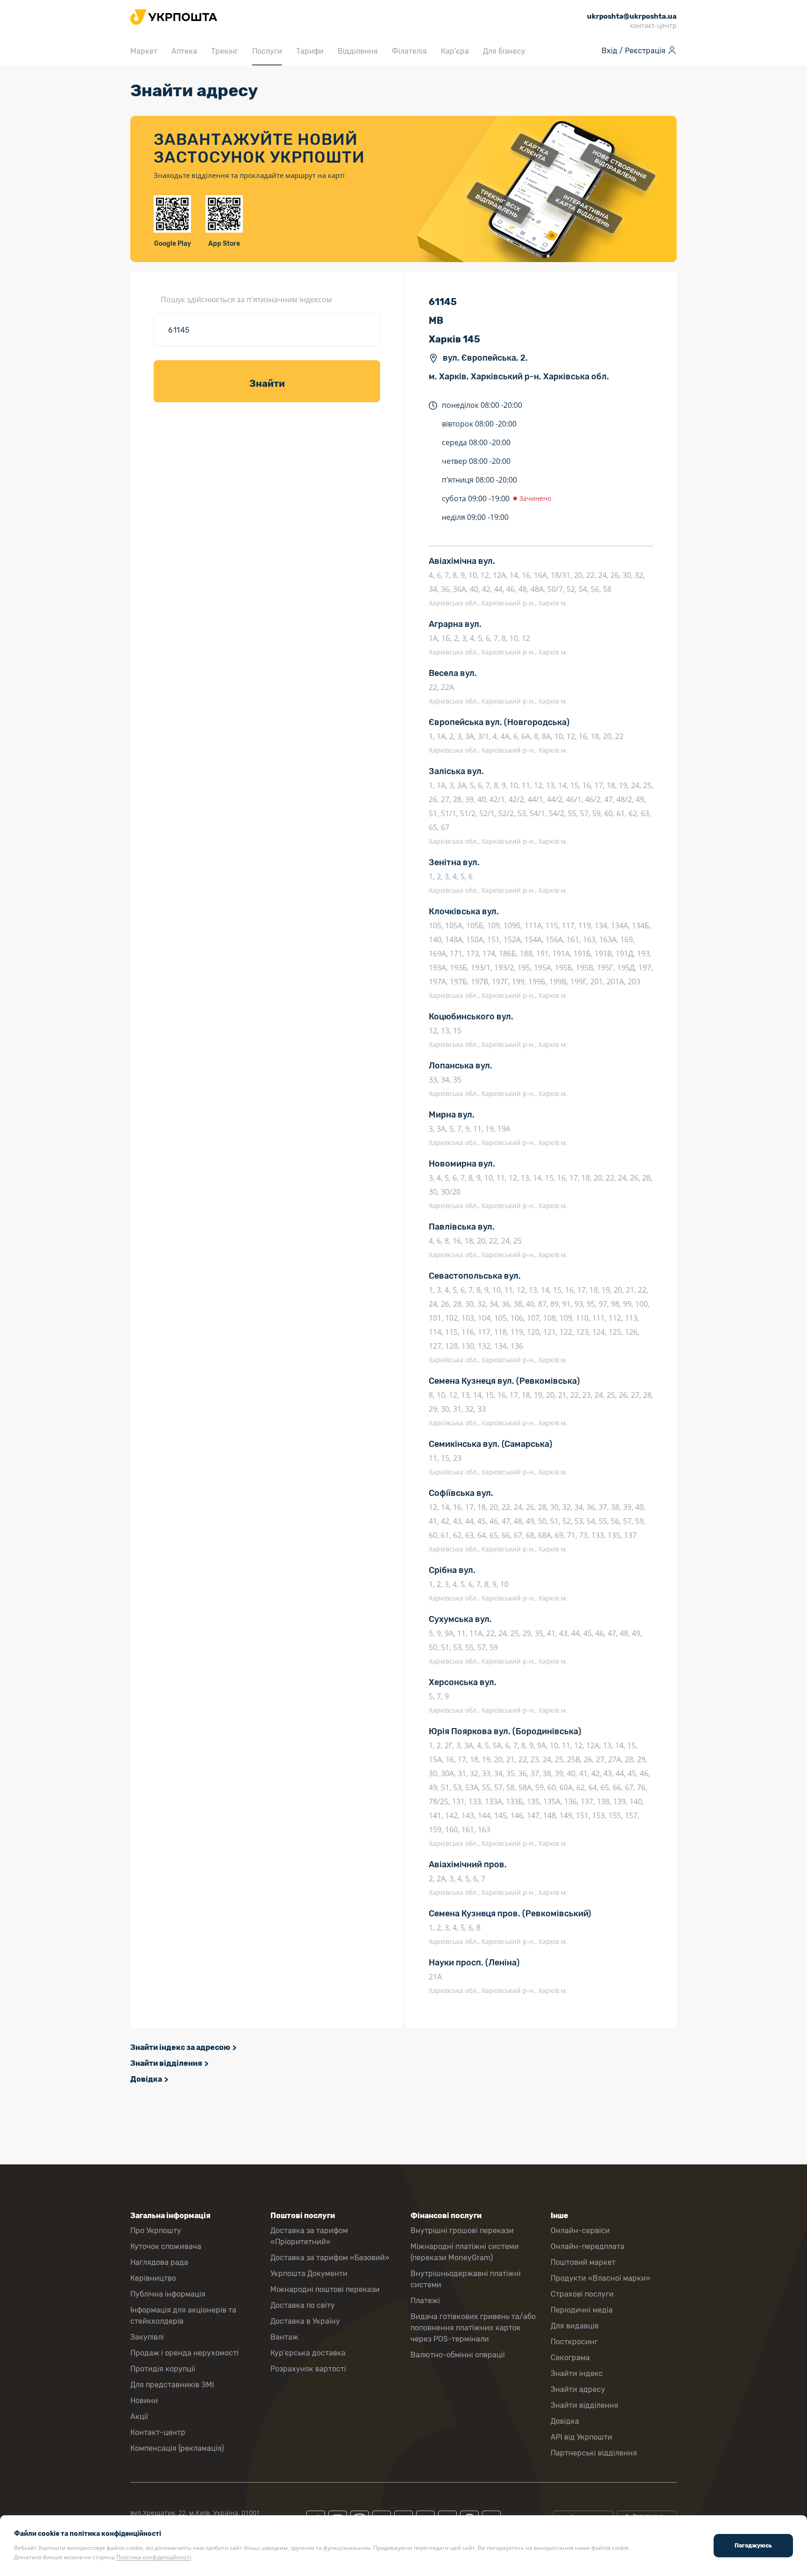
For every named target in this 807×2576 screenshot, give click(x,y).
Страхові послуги (582, 2294)
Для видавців (575, 2326)
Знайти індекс (577, 2373)
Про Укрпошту (156, 2231)
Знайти (267, 384)
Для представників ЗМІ (172, 2385)
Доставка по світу (303, 2305)
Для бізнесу (504, 51)
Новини (144, 2401)
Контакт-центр (158, 2432)
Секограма (570, 2358)
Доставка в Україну (305, 2321)
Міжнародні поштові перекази (325, 2289)
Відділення (358, 51)
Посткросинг (574, 2342)
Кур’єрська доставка (308, 2353)
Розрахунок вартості (308, 2369)
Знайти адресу (578, 2389)
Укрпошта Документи (309, 2274)
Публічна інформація (168, 2294)
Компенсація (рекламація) (177, 2448)
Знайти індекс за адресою (180, 2047)
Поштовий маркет (583, 2262)
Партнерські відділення (594, 2453)
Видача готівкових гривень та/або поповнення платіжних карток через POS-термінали (473, 2328)
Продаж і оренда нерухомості (184, 2353)
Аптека (184, 51)
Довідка (146, 2079)
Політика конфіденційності (154, 2557)
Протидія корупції (163, 2369)
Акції (139, 2416)
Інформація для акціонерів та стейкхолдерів (183, 2316)
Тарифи (310, 51)
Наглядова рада (159, 2262)
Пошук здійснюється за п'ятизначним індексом (246, 299)
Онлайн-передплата (588, 2246)
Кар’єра (455, 51)
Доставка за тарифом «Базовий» (330, 2258)
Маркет (144, 51)
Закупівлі (147, 2337)
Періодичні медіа (582, 2310)
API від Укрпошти (581, 2437)
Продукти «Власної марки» (601, 2278)
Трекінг (225, 51)
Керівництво (153, 2278)
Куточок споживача (166, 2246)
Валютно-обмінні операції (458, 2355)
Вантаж (284, 2337)
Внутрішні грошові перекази (462, 2231)
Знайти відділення (166, 2063)
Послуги (267, 51)
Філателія (409, 51)
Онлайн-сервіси (580, 2231)
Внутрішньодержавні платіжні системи (466, 2279)
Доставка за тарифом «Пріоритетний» (309, 2236)
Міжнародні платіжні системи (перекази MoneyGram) (465, 2252)
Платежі (425, 2301)
